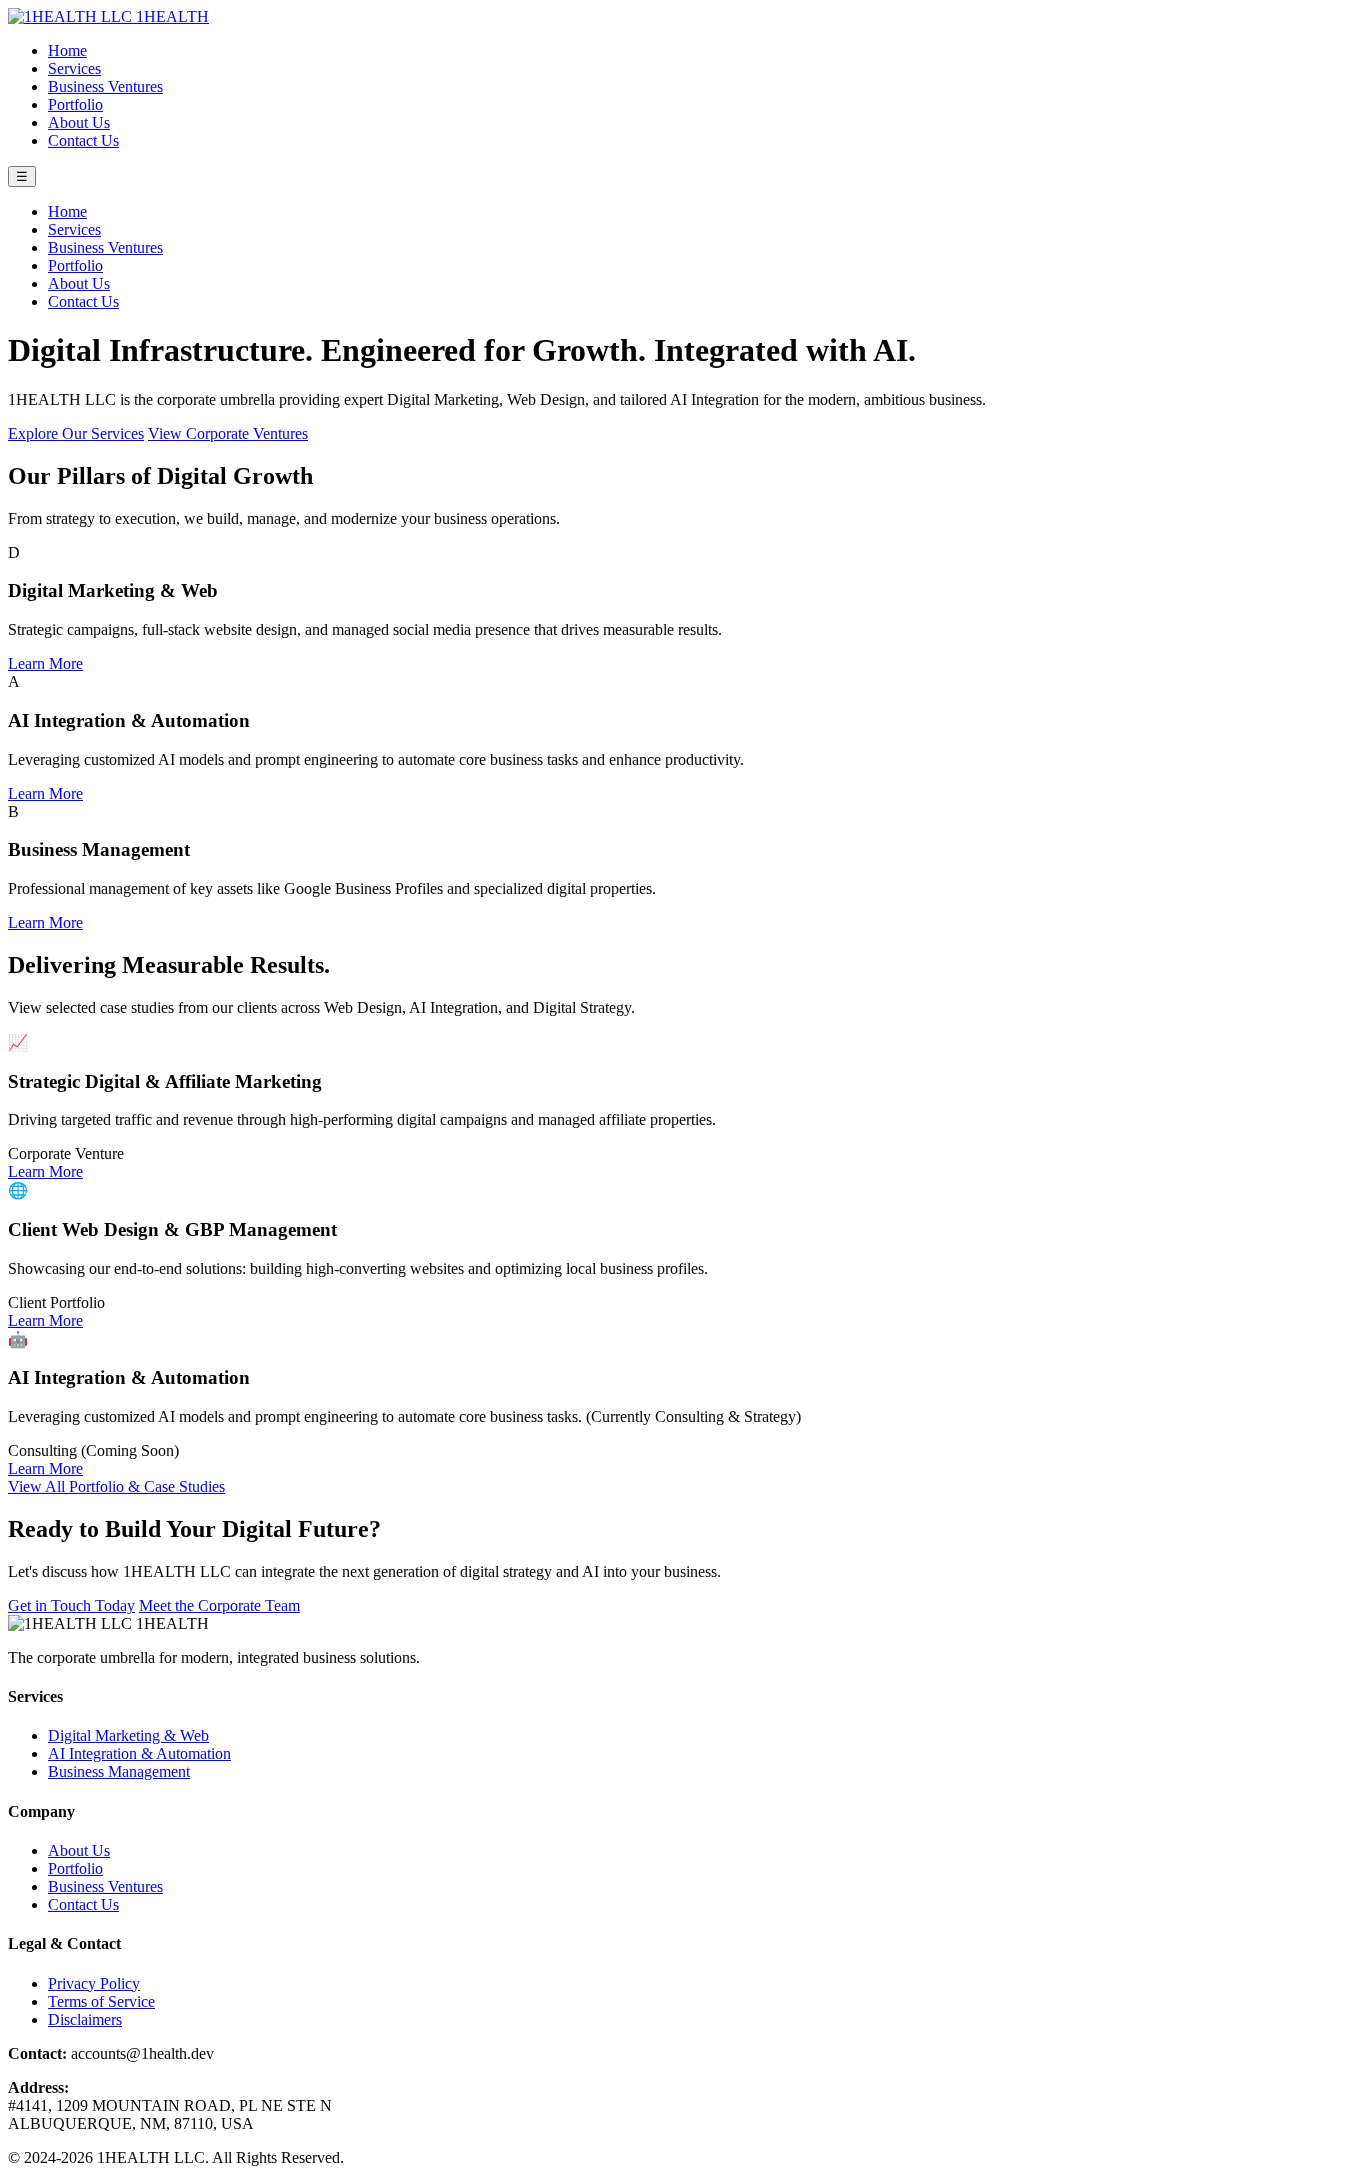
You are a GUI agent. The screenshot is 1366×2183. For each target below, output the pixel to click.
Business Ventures (105, 86)
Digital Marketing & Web (128, 1735)
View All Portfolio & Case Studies (116, 1486)
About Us (79, 122)
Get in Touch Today (71, 1605)
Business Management (119, 1771)
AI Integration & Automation (139, 1753)
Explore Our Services (76, 433)
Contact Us (83, 140)
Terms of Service (101, 2001)
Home (67, 50)
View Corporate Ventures (228, 433)
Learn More (45, 663)
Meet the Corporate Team (219, 1605)
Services (74, 68)
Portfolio (75, 104)
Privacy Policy (94, 1983)
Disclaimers (85, 2019)
